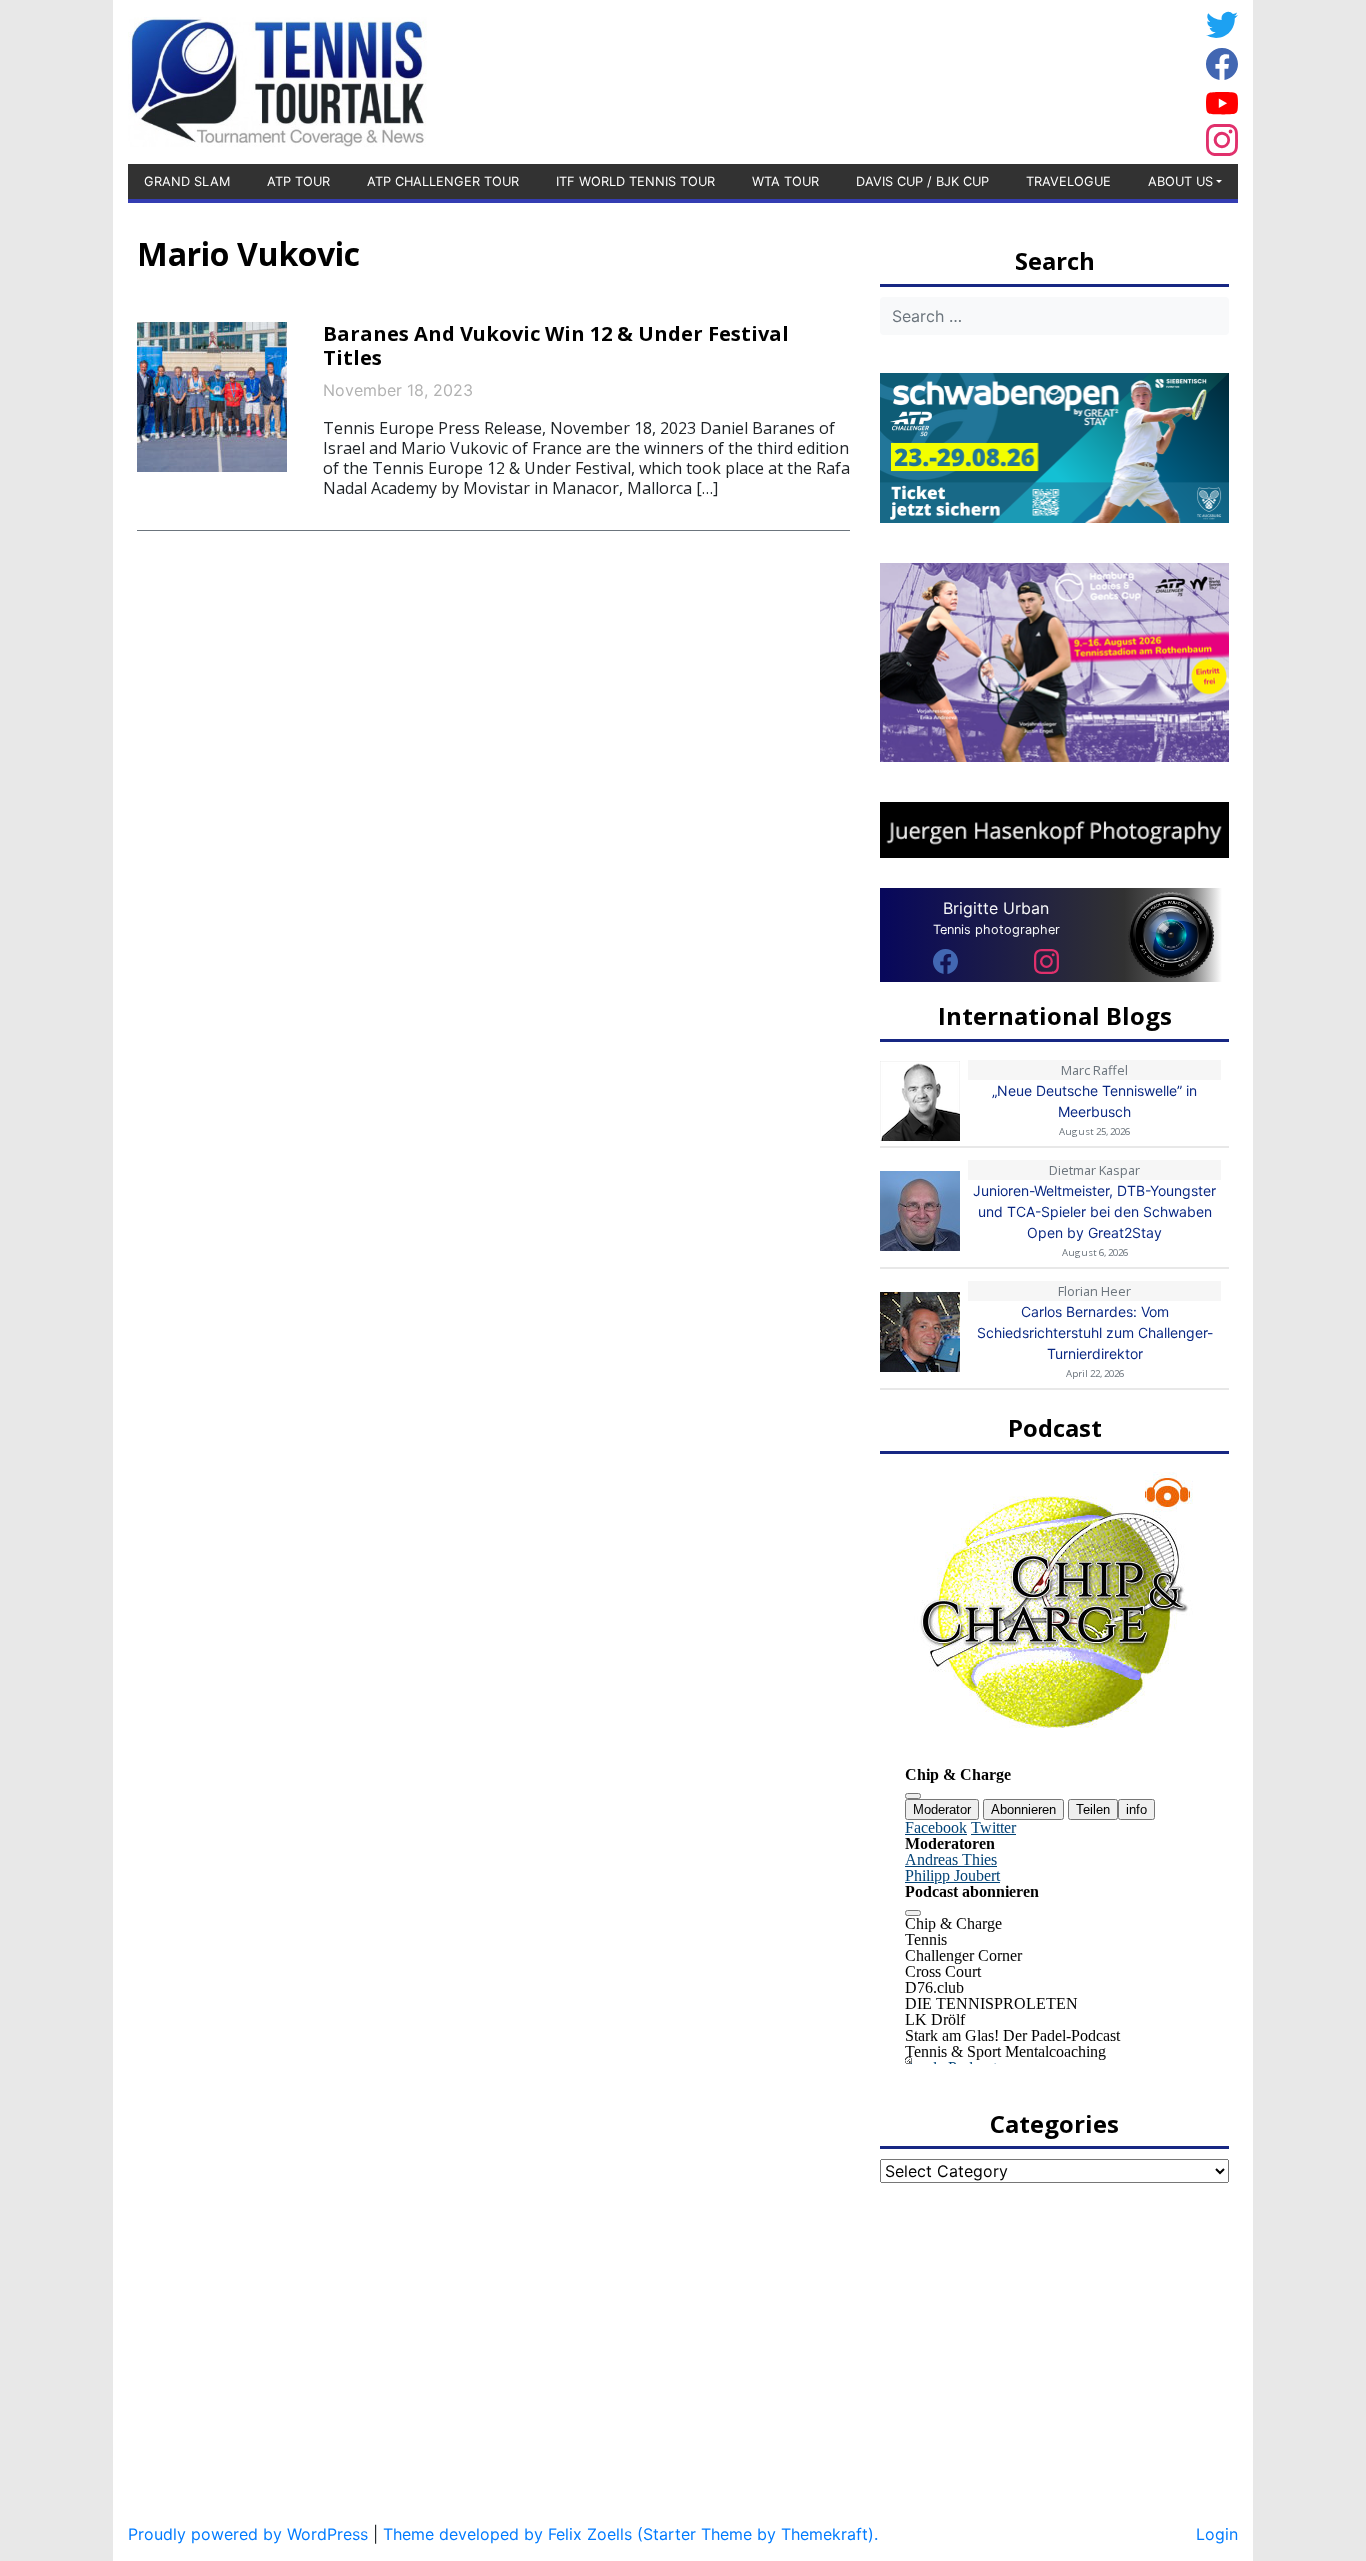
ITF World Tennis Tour (635, 181)
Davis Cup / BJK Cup (922, 181)
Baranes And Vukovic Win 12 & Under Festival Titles (556, 345)
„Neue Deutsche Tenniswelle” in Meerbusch (1094, 1101)
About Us (1180, 181)
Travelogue (1068, 181)
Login (1217, 2534)
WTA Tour (785, 181)
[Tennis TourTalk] (277, 80)
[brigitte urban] (945, 960)
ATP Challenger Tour (443, 181)
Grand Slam (187, 181)
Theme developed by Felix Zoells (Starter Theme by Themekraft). (630, 2534)
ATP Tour (298, 181)
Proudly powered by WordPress (248, 2534)
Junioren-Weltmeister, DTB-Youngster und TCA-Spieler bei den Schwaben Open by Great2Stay (1094, 1211)
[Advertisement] (1038, 79)
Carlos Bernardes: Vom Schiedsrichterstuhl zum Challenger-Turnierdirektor (1095, 1332)
